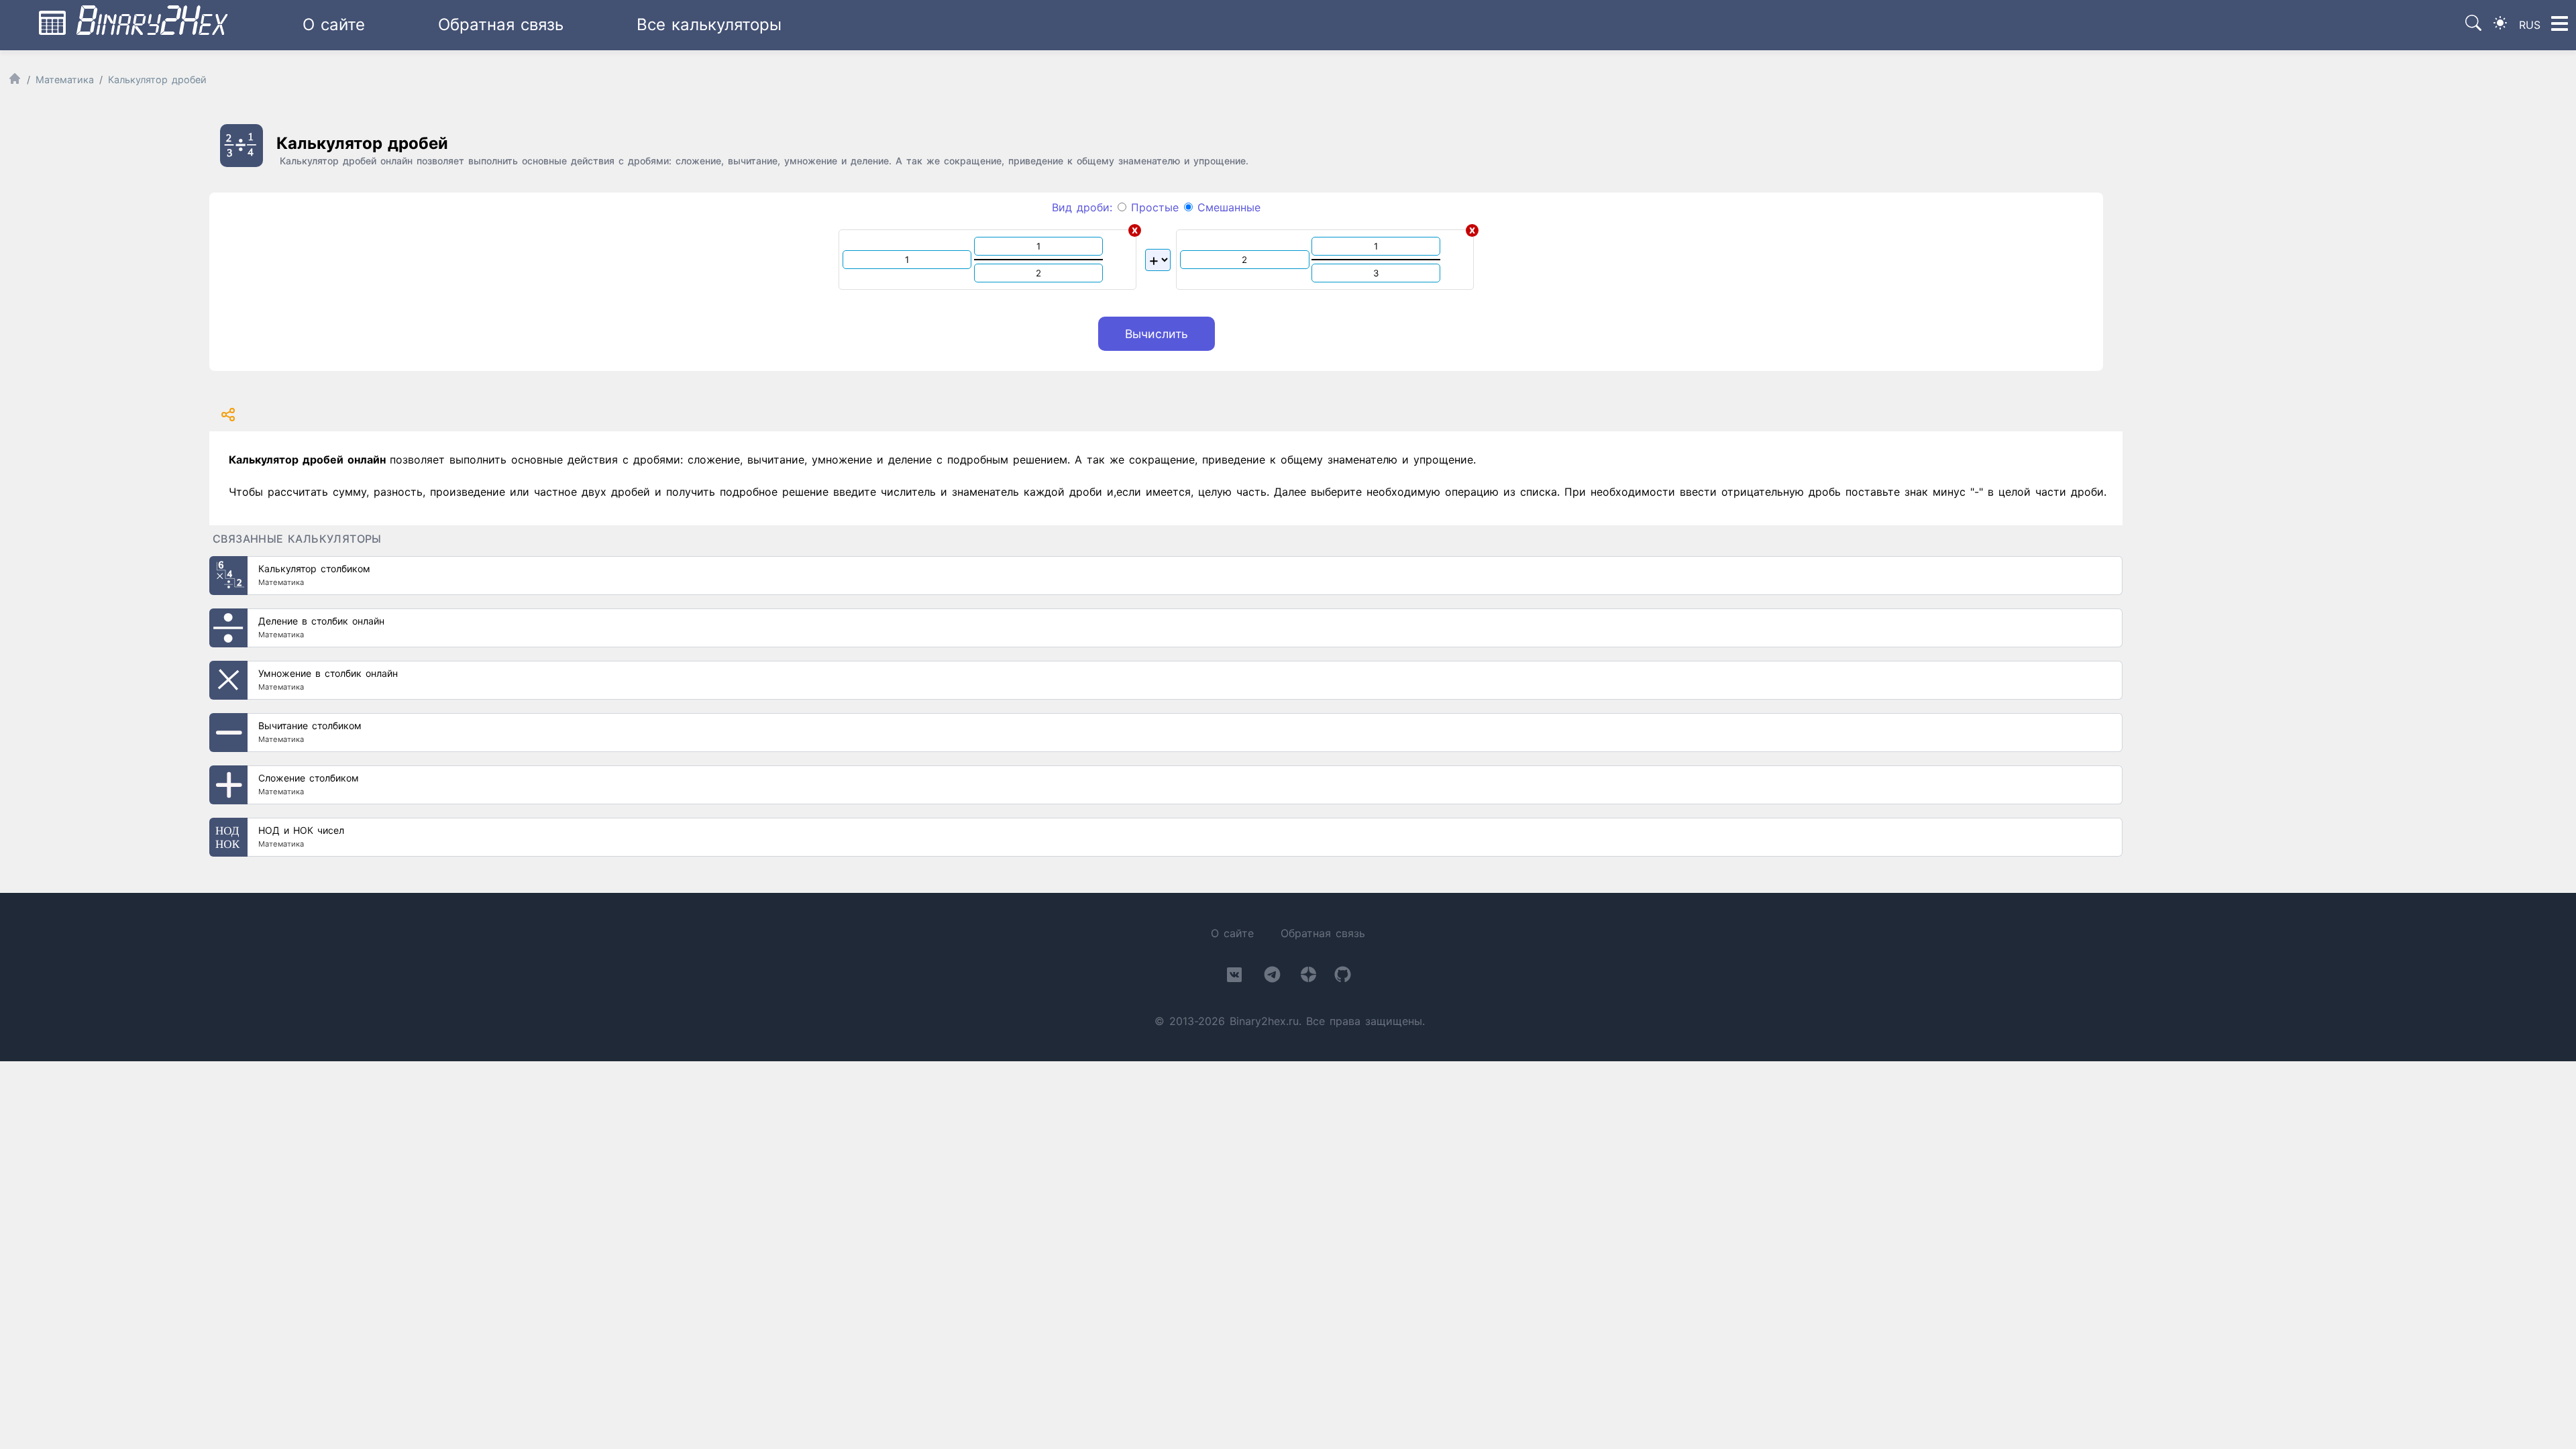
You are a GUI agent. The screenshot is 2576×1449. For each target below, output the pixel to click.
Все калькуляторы (709, 24)
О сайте (334, 24)
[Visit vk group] (1234, 977)
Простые (1152, 207)
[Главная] (15, 82)
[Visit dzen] (1308, 977)
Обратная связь (501, 24)
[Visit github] (1343, 977)
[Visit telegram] (1272, 977)
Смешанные (1227, 207)
